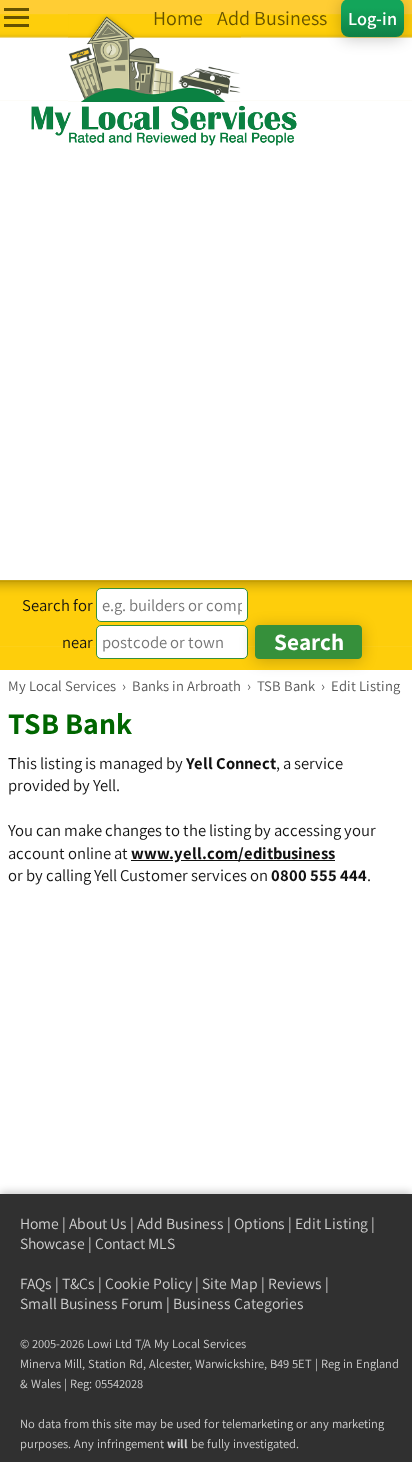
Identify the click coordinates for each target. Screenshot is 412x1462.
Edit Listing (331, 1223)
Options (259, 1223)
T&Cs (78, 1283)
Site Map (230, 1283)
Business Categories (238, 1303)
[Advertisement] (206, 364)
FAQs (36, 1283)
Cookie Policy (148, 1283)
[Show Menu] (16, 17)
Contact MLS (135, 1243)
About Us (98, 1223)
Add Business (180, 1223)
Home (39, 1223)
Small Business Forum (91, 1303)
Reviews (295, 1283)
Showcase (52, 1243)
